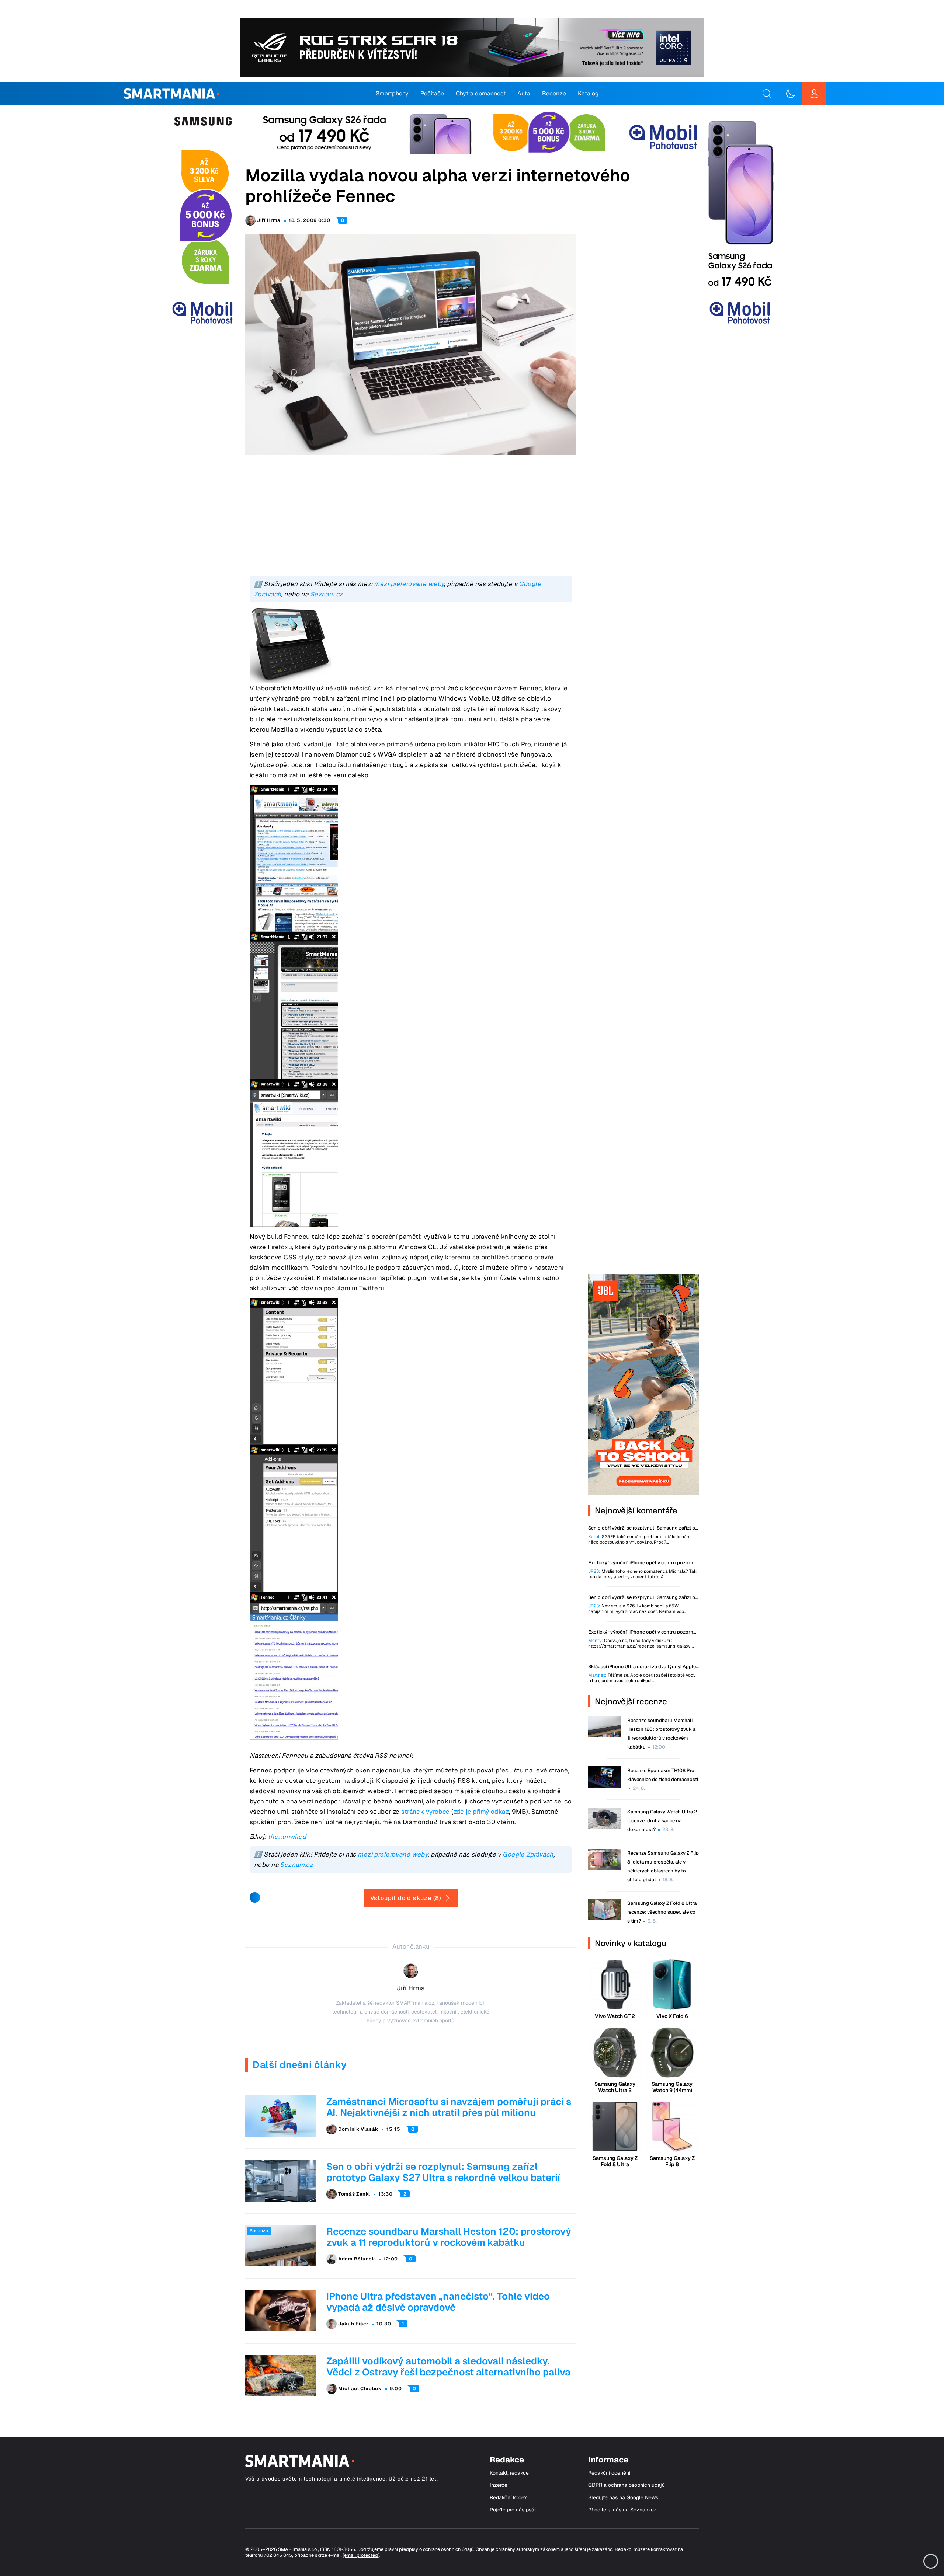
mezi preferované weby (409, 584)
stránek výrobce (425, 1812)
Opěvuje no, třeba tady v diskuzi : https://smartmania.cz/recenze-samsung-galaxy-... (641, 1643)
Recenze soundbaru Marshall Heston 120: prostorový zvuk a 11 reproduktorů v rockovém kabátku (449, 2237)
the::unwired (287, 1837)
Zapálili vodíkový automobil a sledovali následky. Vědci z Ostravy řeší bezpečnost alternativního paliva (448, 2367)
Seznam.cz (327, 594)
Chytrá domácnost (481, 93)
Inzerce (499, 2485)
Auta (524, 93)
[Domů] (172, 94)
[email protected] (361, 2555)
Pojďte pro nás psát (513, 2510)
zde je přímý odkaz (481, 1812)
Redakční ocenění (609, 2473)
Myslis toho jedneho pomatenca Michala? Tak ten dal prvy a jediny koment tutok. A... (642, 1574)
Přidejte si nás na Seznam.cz (622, 2510)
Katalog (588, 93)
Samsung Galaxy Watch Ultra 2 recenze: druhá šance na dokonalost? (662, 1821)
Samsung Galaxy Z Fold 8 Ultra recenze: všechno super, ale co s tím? (662, 1912)
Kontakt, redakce (509, 2473)
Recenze (554, 93)
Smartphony (392, 93)
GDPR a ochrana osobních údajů (627, 2485)
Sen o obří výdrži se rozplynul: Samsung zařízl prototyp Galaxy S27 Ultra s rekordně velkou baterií (443, 2172)
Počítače (432, 93)
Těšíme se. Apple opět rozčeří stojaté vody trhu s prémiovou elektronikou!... (642, 1678)
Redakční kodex (508, 2498)
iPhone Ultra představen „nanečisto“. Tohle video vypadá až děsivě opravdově (438, 2302)
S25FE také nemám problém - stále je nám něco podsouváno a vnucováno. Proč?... (639, 1540)
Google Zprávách (528, 1854)
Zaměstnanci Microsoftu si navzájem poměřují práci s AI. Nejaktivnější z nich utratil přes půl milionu (449, 2107)
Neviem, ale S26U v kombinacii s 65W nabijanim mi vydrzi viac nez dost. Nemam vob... (637, 1609)
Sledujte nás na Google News (623, 2498)
